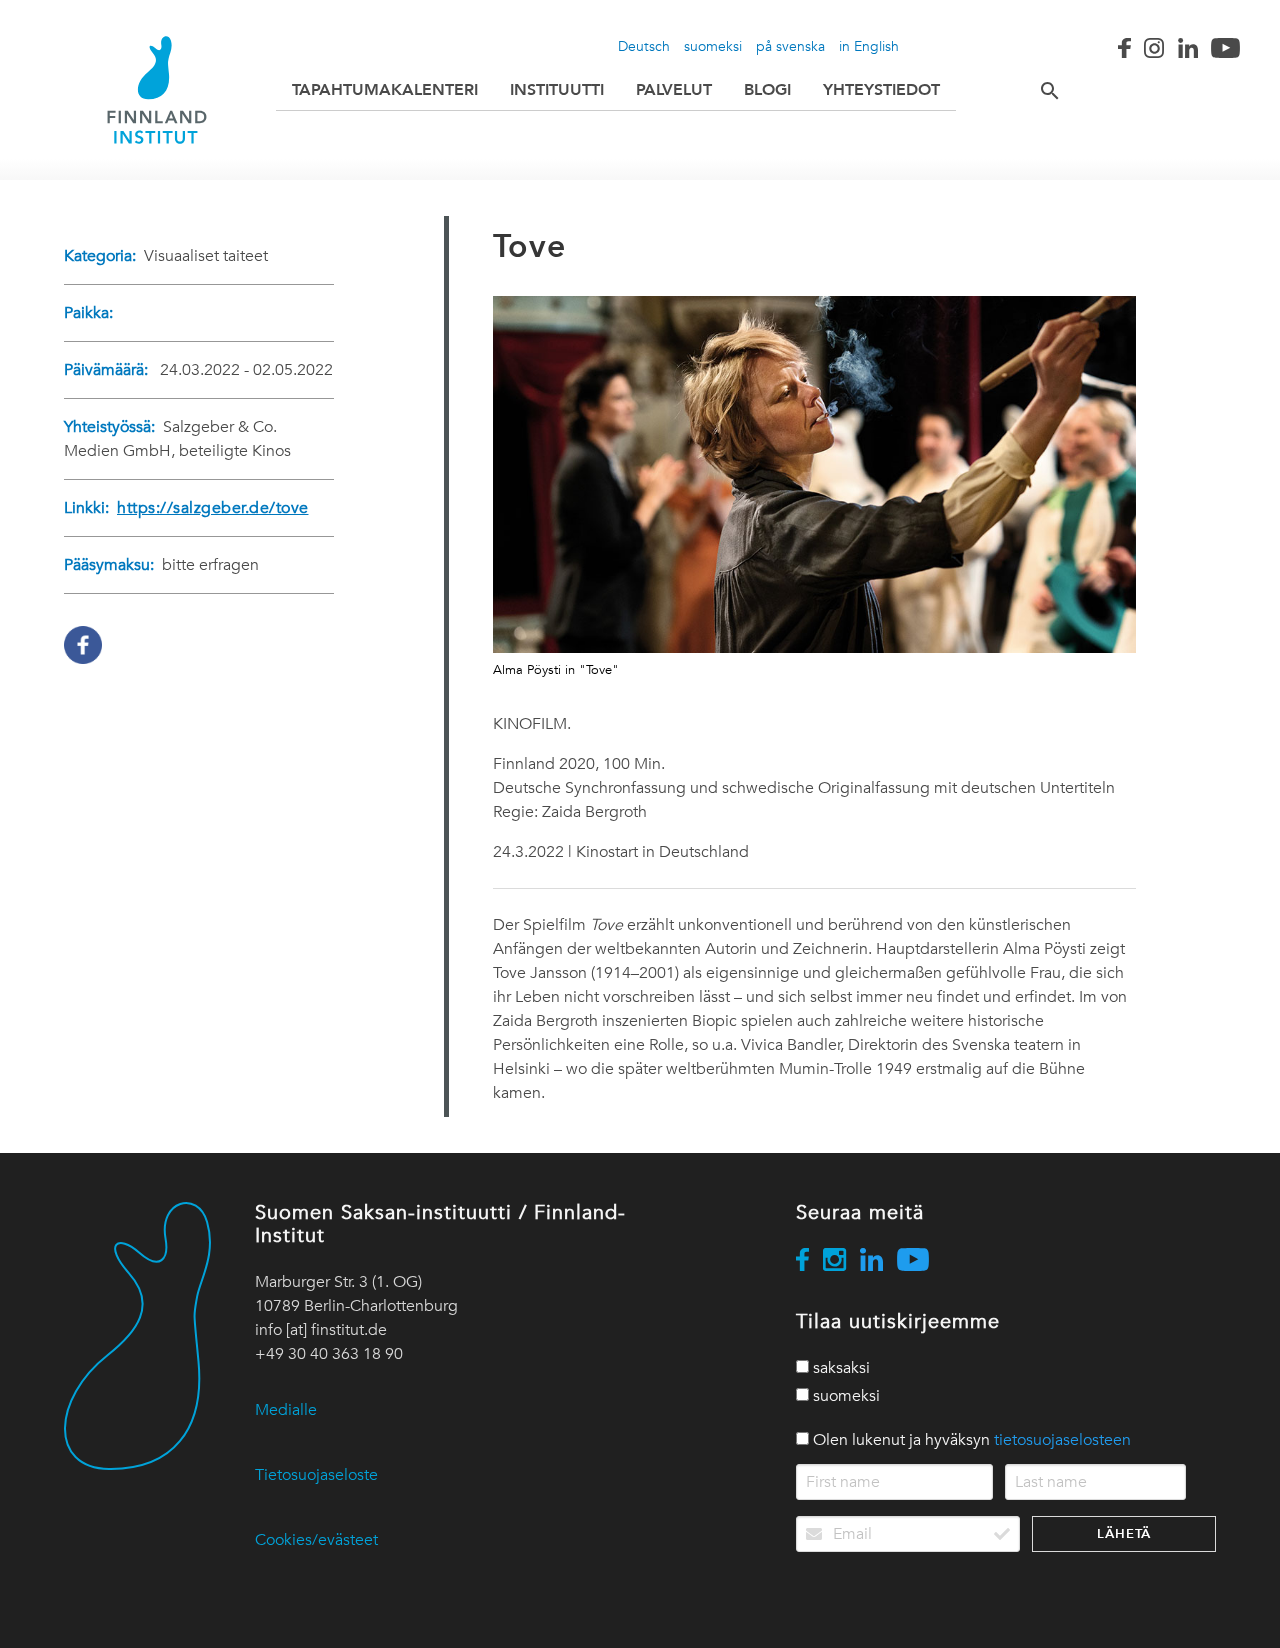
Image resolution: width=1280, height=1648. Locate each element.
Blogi (767, 89)
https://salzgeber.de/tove (213, 508)
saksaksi (839, 1368)
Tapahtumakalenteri (385, 89)
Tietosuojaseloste (316, 1475)
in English (869, 46)
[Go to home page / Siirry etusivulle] (157, 90)
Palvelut (674, 89)
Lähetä (1124, 1533)
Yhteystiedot (881, 89)
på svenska (790, 46)
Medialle (286, 1410)
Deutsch (644, 46)
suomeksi (713, 46)
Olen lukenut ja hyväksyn (970, 1440)
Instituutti (557, 89)
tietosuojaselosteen (1062, 1440)
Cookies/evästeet (316, 1540)
